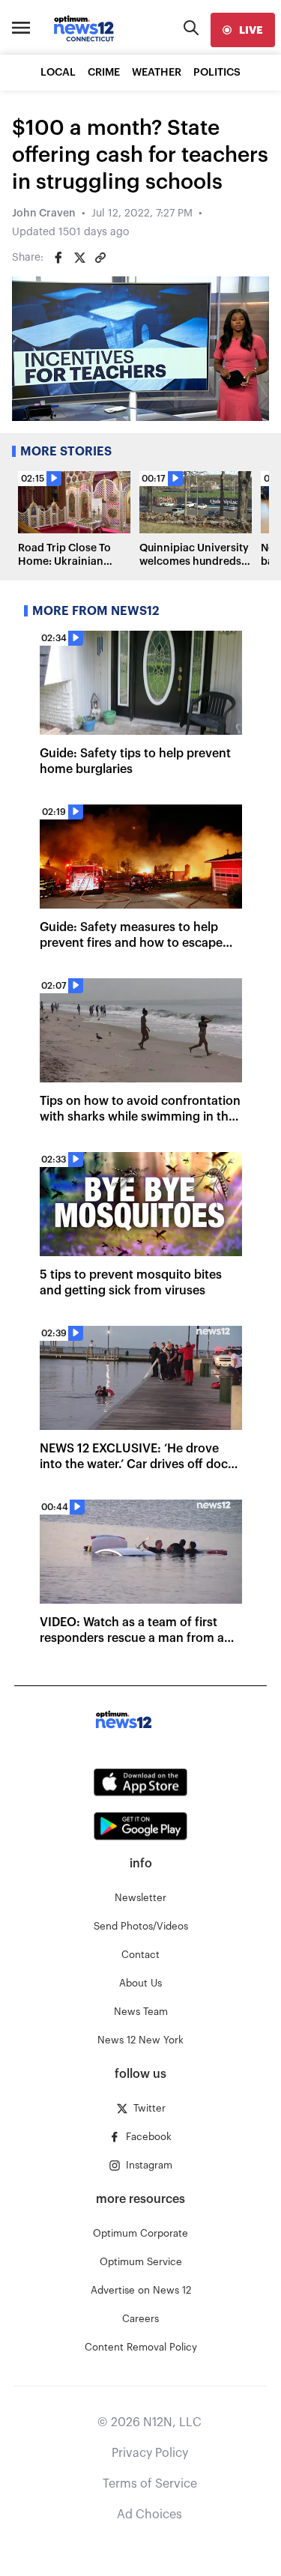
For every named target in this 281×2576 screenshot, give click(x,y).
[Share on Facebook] (58, 258)
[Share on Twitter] (79, 258)
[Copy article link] (100, 258)
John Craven (44, 213)
